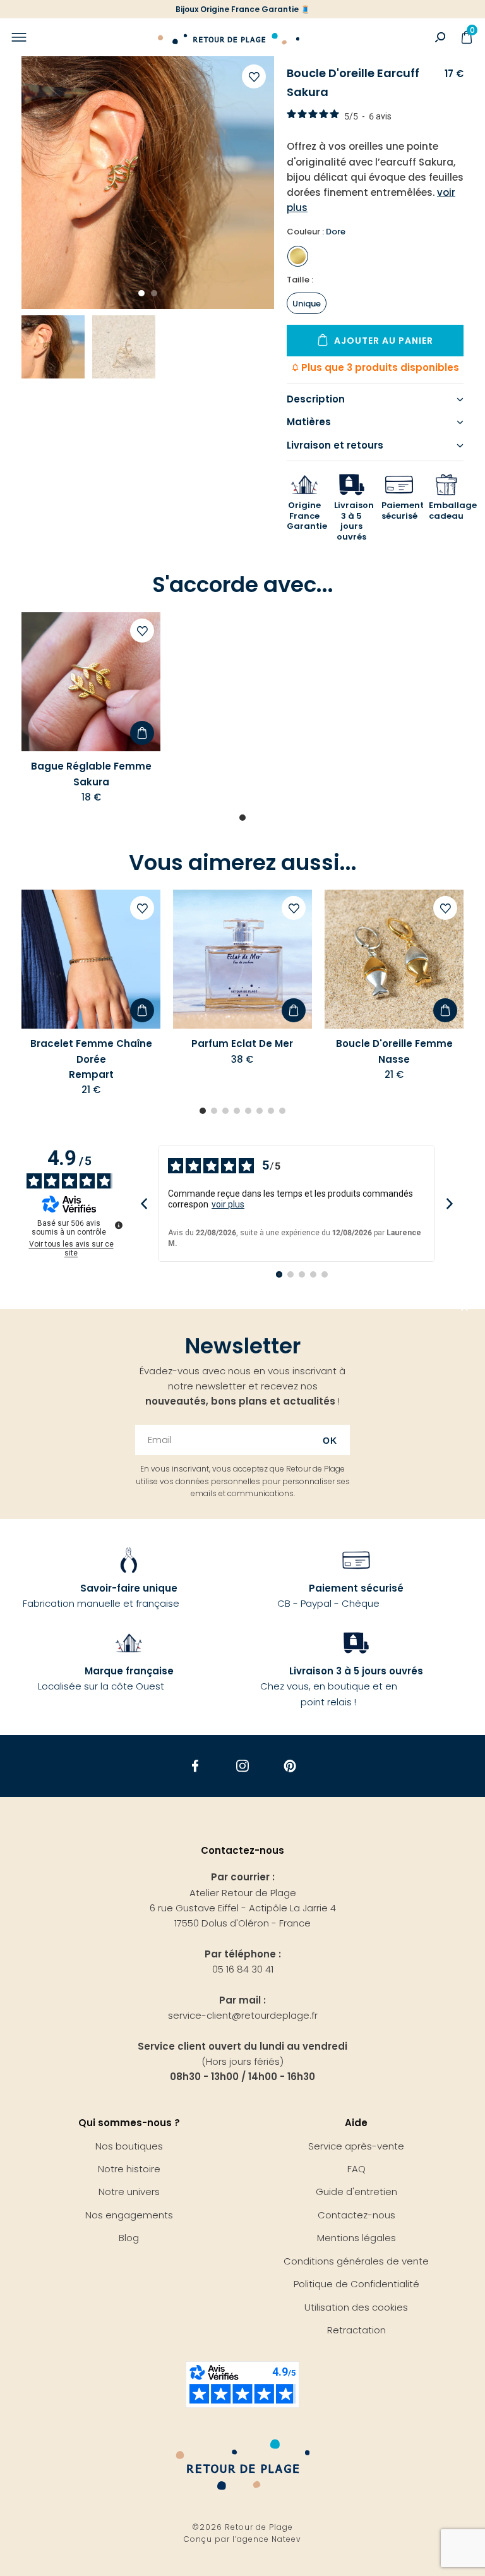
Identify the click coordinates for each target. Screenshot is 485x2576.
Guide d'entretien (356, 2192)
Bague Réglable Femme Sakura (91, 774)
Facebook (195, 1766)
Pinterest (290, 1766)
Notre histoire (129, 2169)
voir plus (228, 1204)
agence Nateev (269, 2539)
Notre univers (129, 2192)
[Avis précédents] (144, 1204)
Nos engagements (129, 2215)
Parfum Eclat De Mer (242, 1043)
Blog (129, 2238)
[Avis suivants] (449, 1204)
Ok (330, 1441)
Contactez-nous (356, 2215)
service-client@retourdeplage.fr (243, 2015)
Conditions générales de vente (356, 2261)
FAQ (356, 2169)
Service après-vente (356, 2146)
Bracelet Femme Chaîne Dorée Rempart (91, 1059)
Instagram (243, 1766)
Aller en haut (465, 1309)
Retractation (356, 2330)
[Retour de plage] (229, 37)
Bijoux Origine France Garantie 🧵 (243, 9)
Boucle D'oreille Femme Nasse (394, 1051)
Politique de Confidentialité (356, 2284)
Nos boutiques (129, 2146)
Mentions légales (356, 2238)
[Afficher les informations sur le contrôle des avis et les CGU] (119, 1225)
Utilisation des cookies (356, 2307)
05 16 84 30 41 (243, 1969)
